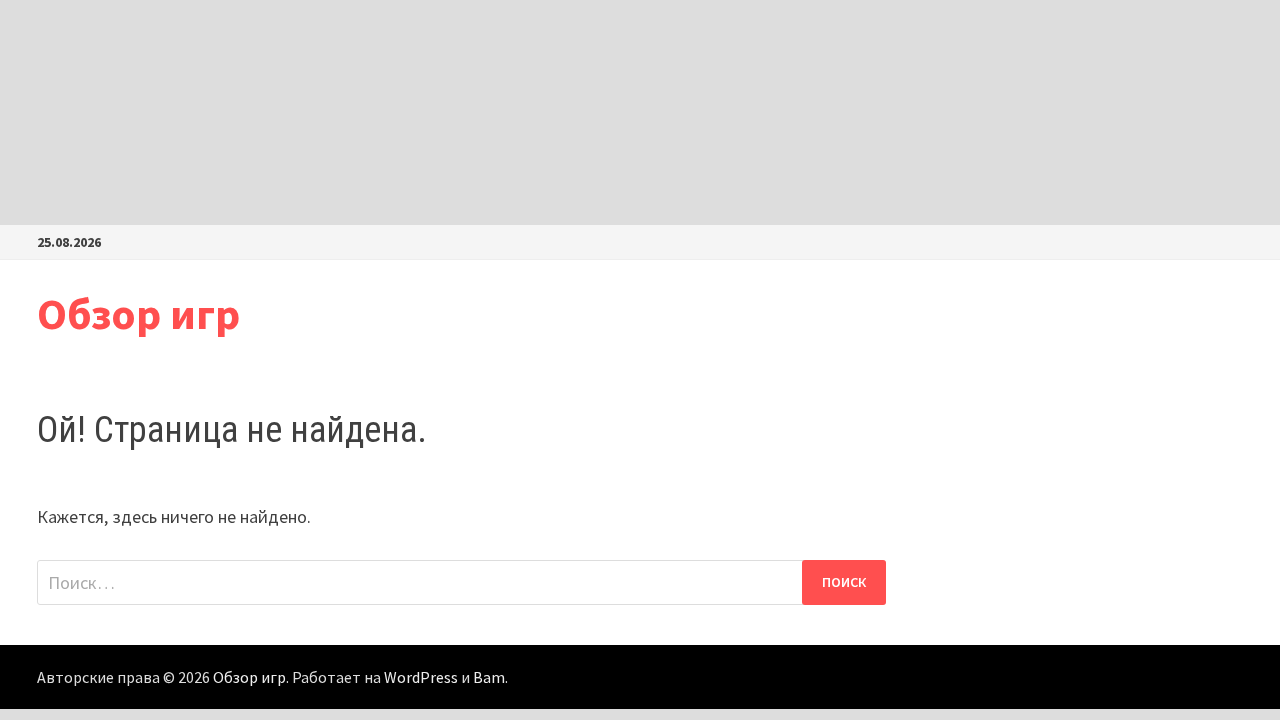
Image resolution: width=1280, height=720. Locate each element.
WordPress (421, 677)
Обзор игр (138, 313)
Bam (489, 677)
